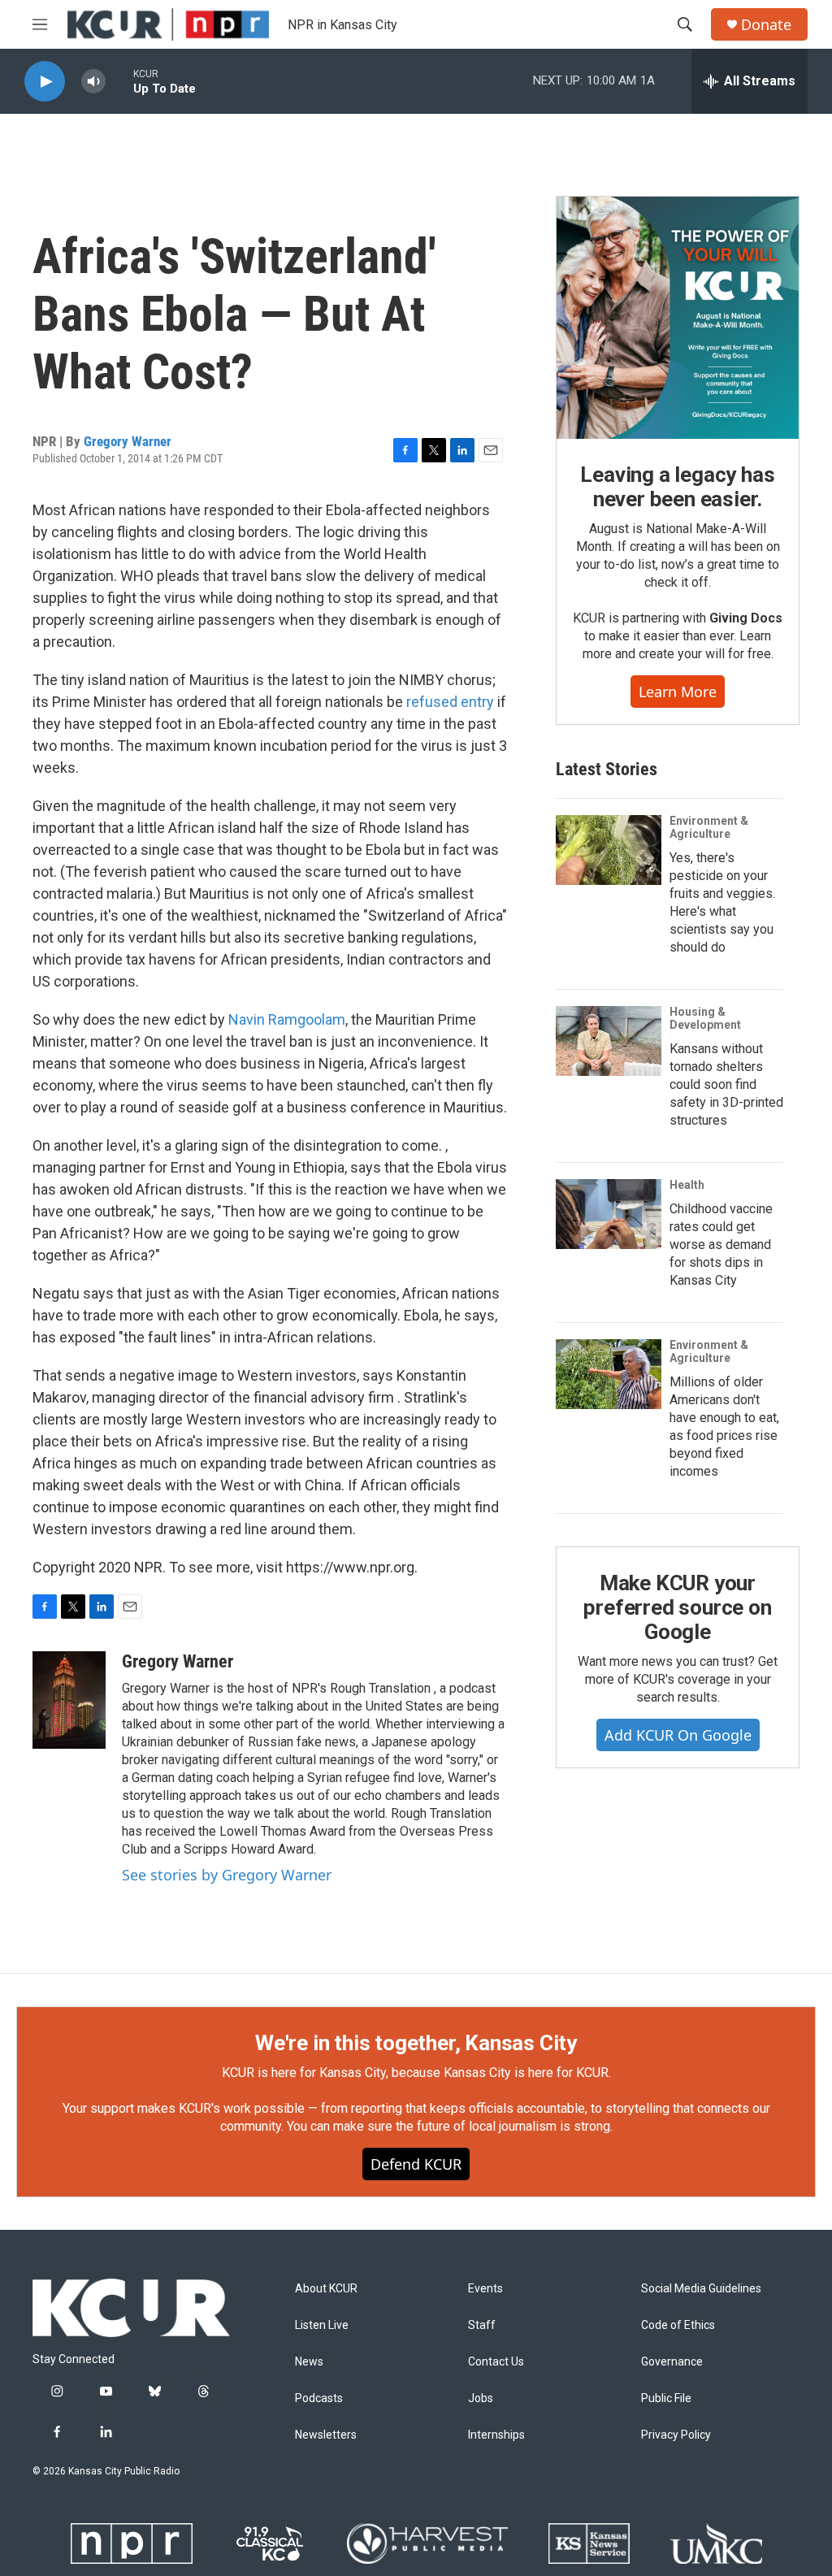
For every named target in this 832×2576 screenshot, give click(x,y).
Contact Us (496, 2362)
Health (687, 1185)
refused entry (450, 702)
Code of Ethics (678, 2325)
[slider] (119, 81)
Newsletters (326, 2435)
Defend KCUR (416, 2164)
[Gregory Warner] (69, 1700)
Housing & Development (705, 1018)
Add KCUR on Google (678, 1735)
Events (485, 2289)
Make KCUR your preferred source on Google (677, 1607)
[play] (45, 82)
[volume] (93, 82)
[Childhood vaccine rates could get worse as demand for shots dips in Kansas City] (609, 1214)
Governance (672, 2362)
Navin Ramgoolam (287, 1019)
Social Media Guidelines (701, 2289)
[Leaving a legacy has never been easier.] (678, 318)
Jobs (481, 2398)
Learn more (678, 692)
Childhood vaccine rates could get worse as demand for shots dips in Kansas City (721, 1245)
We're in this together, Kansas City (416, 2043)
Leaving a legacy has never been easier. (677, 487)
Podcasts (319, 2398)
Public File (666, 2398)
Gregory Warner (128, 441)
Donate (766, 25)
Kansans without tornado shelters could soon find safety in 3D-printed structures (726, 1084)
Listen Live (322, 2325)
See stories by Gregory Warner (227, 1875)
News (309, 2362)
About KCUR (326, 2289)
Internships (496, 2435)
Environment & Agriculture (709, 827)
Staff (482, 2325)
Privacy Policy (676, 2435)
